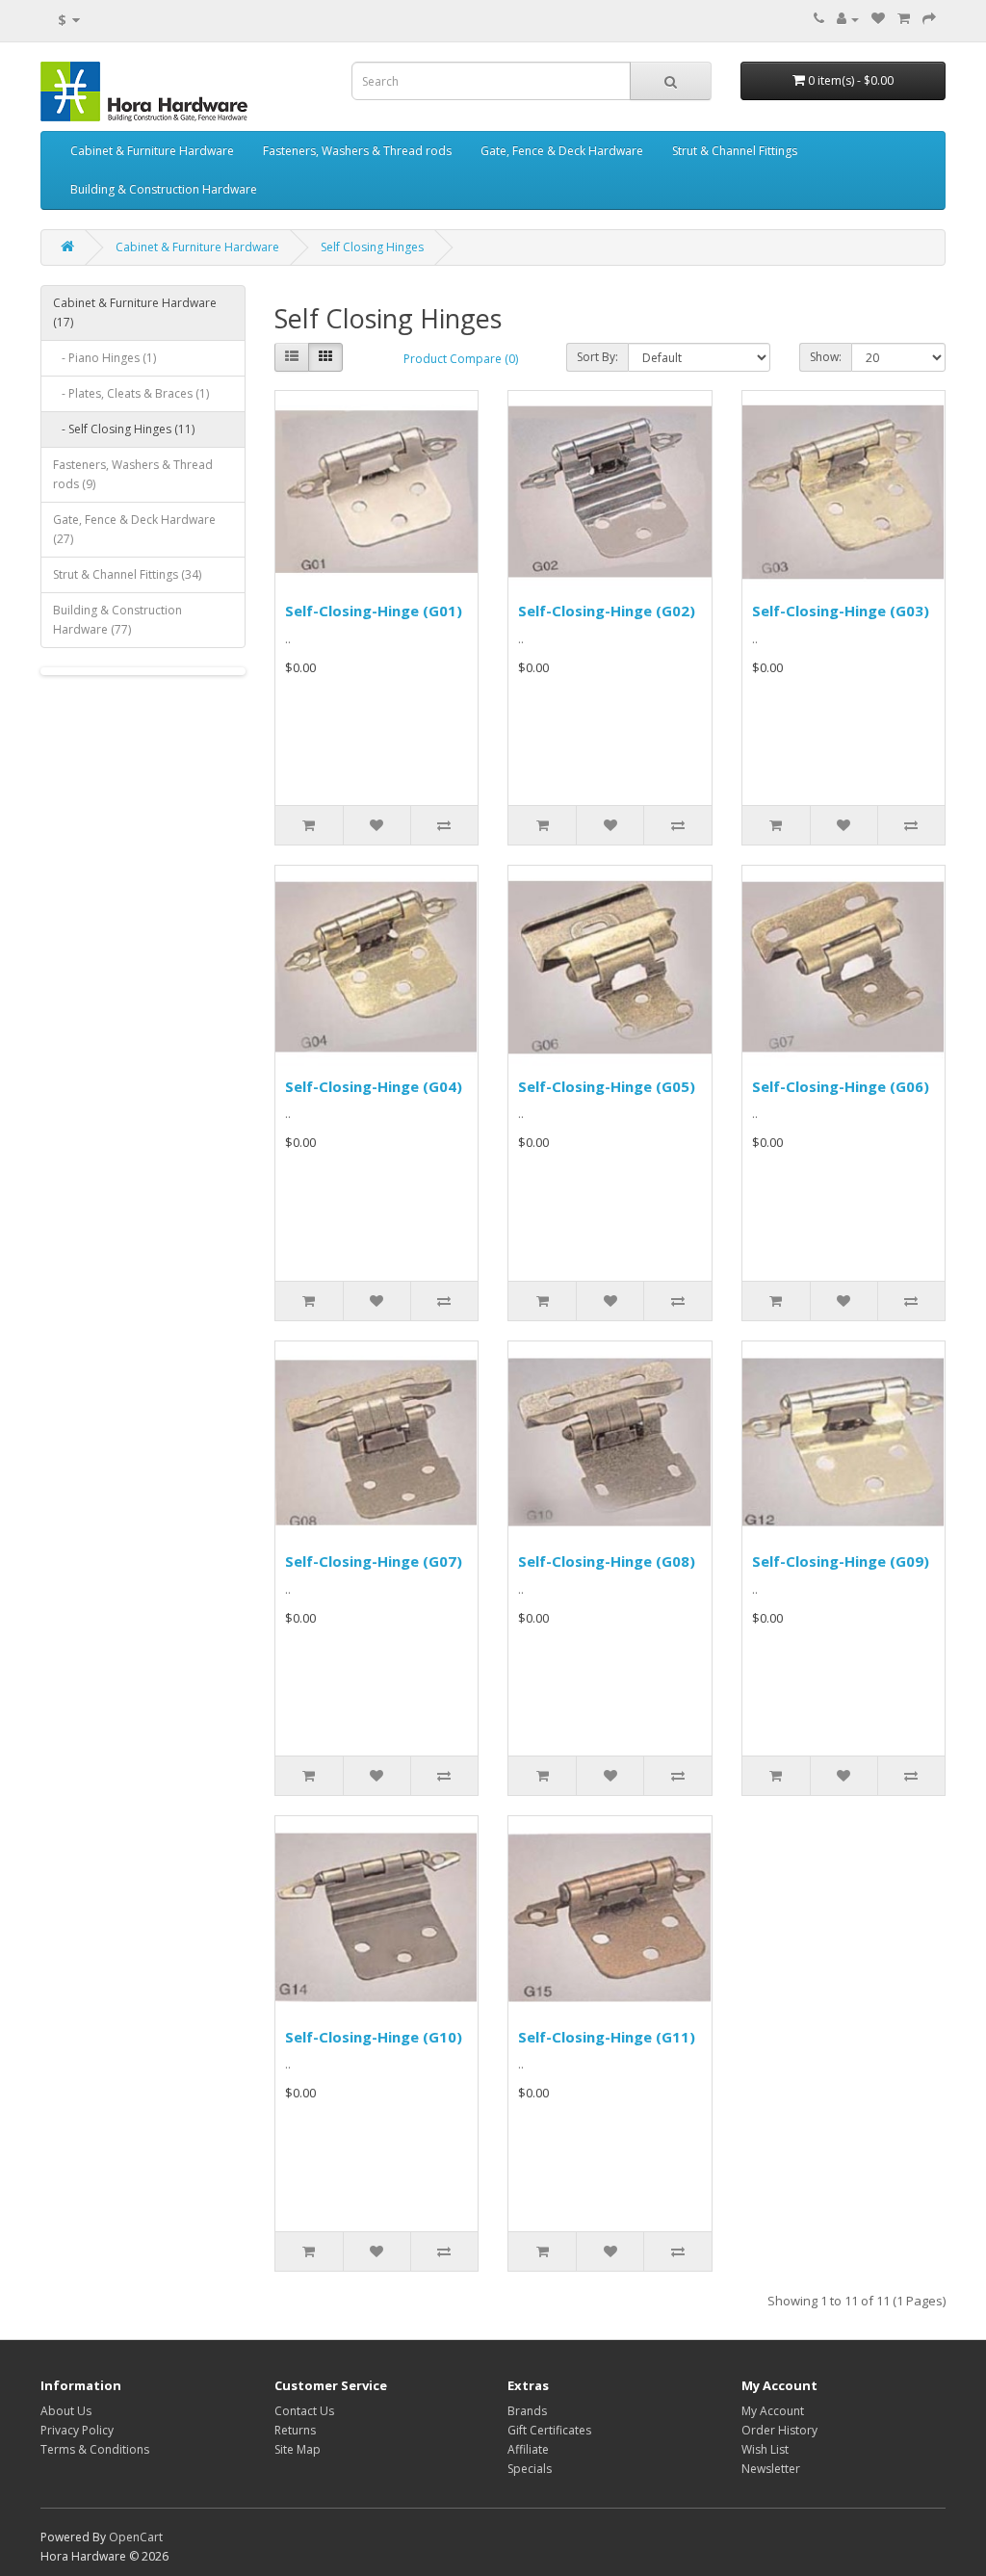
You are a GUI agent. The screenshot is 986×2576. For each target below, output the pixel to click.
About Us (66, 2411)
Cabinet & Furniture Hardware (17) (135, 312)
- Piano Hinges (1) (104, 358)
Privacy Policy (77, 2430)
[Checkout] (929, 19)
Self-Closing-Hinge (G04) (374, 1086)
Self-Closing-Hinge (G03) (841, 611)
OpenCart (136, 2537)
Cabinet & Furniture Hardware (152, 151)
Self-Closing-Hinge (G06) (841, 1086)
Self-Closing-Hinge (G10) (374, 2037)
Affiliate (528, 2449)
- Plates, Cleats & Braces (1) (131, 393)
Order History (779, 2430)
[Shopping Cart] (904, 19)
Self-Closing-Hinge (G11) (607, 2037)
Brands (527, 2411)
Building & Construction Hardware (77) (117, 620)
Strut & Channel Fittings (735, 151)
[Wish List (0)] (878, 19)
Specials (530, 2469)
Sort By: (597, 357)
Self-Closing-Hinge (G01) (374, 611)
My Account (773, 2411)
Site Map (298, 2449)
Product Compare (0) (461, 359)
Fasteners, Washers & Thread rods (357, 151)
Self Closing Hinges (372, 247)
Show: (826, 357)
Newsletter (771, 2469)
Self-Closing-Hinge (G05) (607, 1086)
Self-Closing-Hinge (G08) (607, 1561)
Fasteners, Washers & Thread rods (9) (133, 474)
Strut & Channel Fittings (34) (127, 574)
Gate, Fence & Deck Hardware (562, 151)
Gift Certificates (549, 2430)
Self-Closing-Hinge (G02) (607, 611)
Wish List (765, 2449)
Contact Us (304, 2411)
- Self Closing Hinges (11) (124, 429)
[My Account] (848, 19)
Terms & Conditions (95, 2449)
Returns (295, 2430)
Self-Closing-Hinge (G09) (841, 1561)
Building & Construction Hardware (164, 189)
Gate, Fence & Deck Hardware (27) (134, 529)
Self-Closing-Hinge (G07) (374, 1561)
